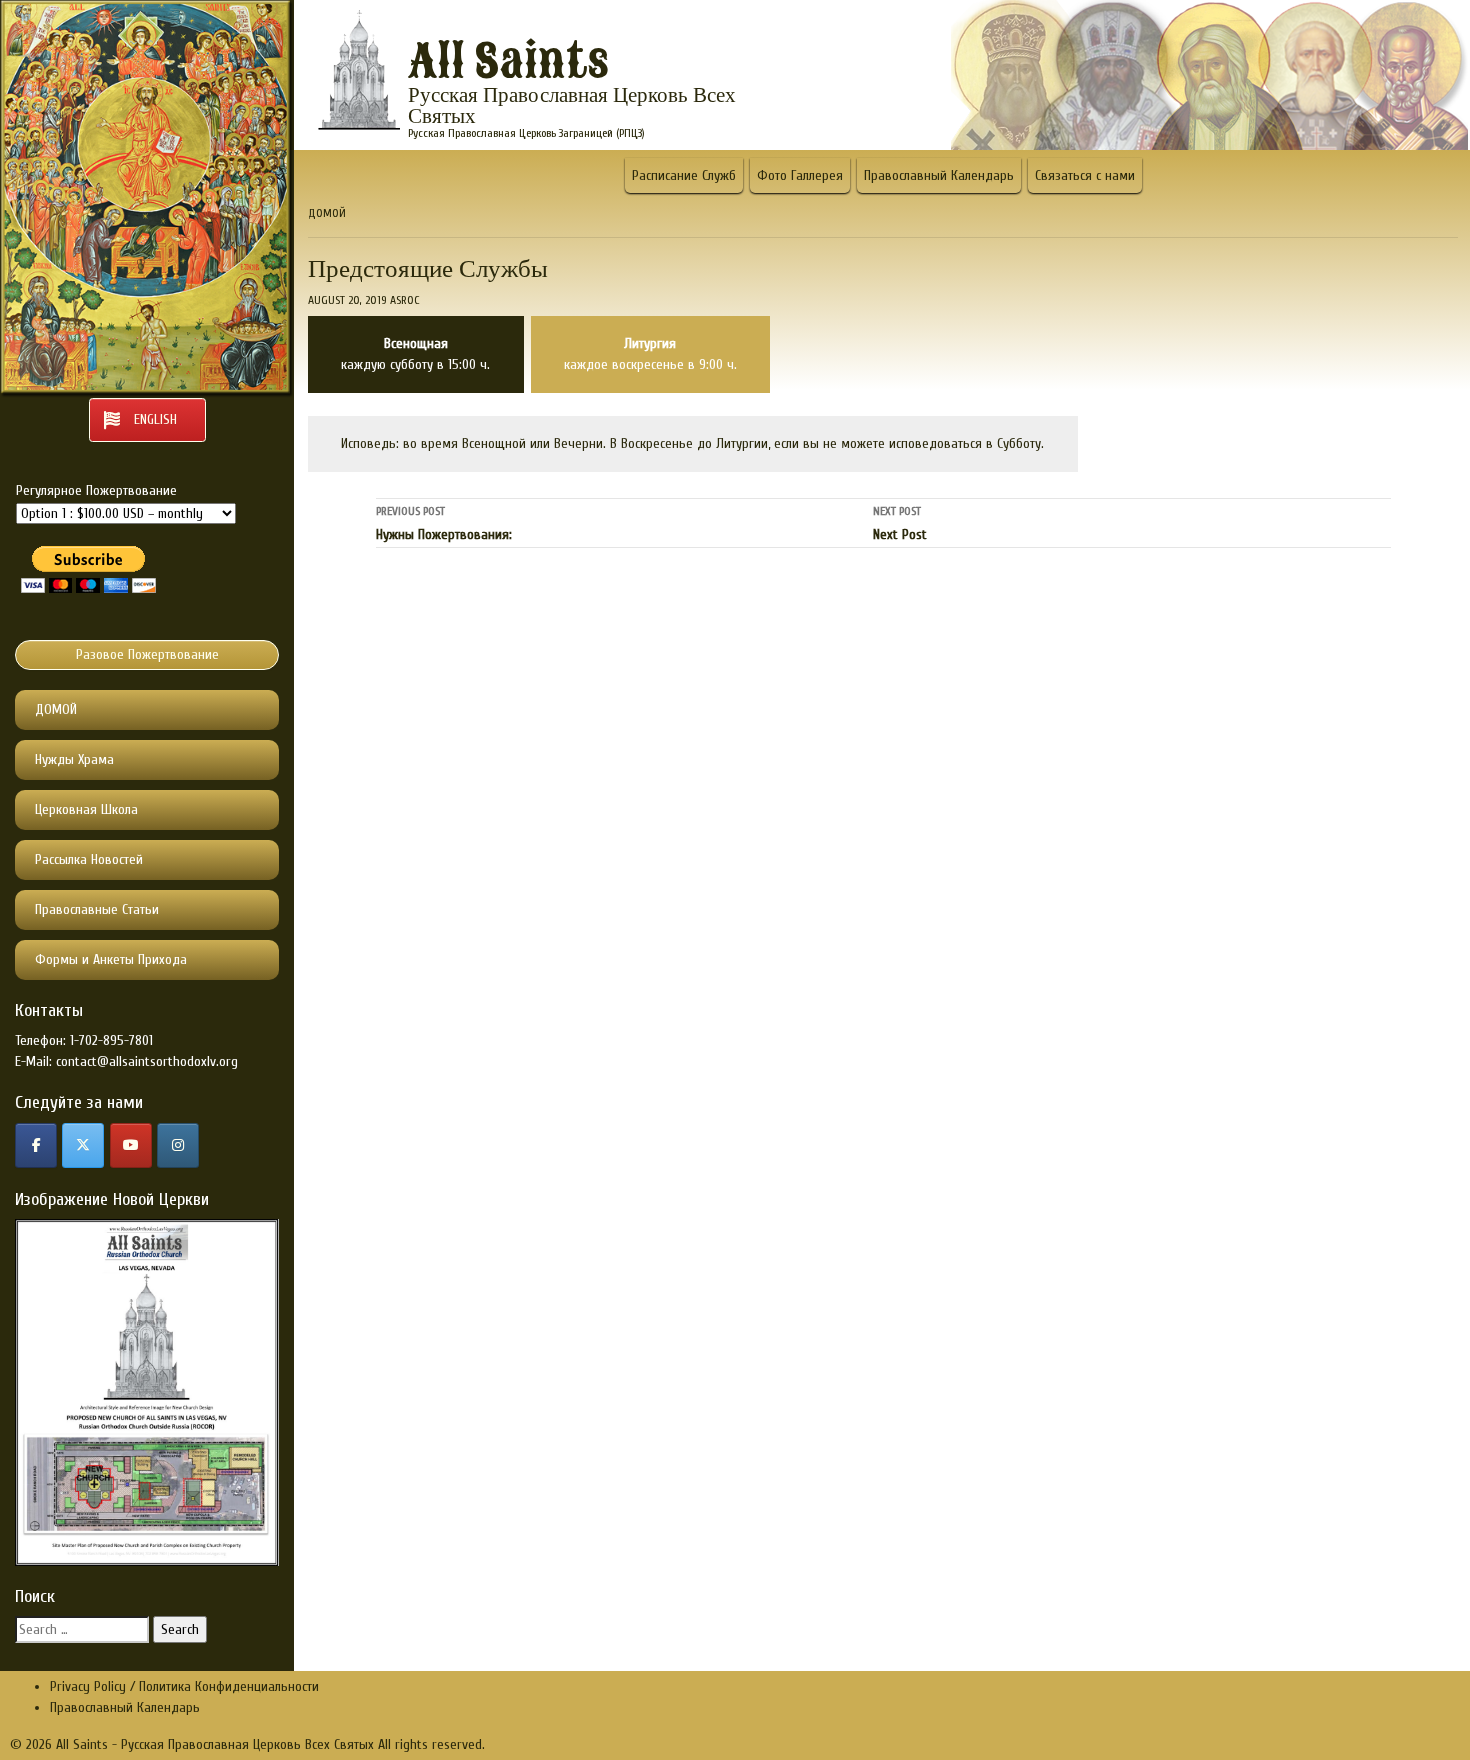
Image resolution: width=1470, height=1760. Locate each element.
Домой (327, 213)
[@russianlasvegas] (83, 1145)
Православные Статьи (97, 909)
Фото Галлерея (800, 175)
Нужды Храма (74, 759)
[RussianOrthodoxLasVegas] (36, 1145)
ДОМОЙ (56, 709)
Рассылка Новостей (89, 859)
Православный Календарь (939, 175)
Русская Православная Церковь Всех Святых (572, 105)
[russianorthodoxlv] (178, 1145)
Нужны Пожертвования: (444, 523)
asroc (404, 300)
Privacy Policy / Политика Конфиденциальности (184, 1686)
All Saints (508, 62)
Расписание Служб (684, 175)
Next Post (900, 523)
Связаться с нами (1085, 175)
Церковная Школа (86, 809)
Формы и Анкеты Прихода (111, 959)
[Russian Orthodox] (131, 1145)
